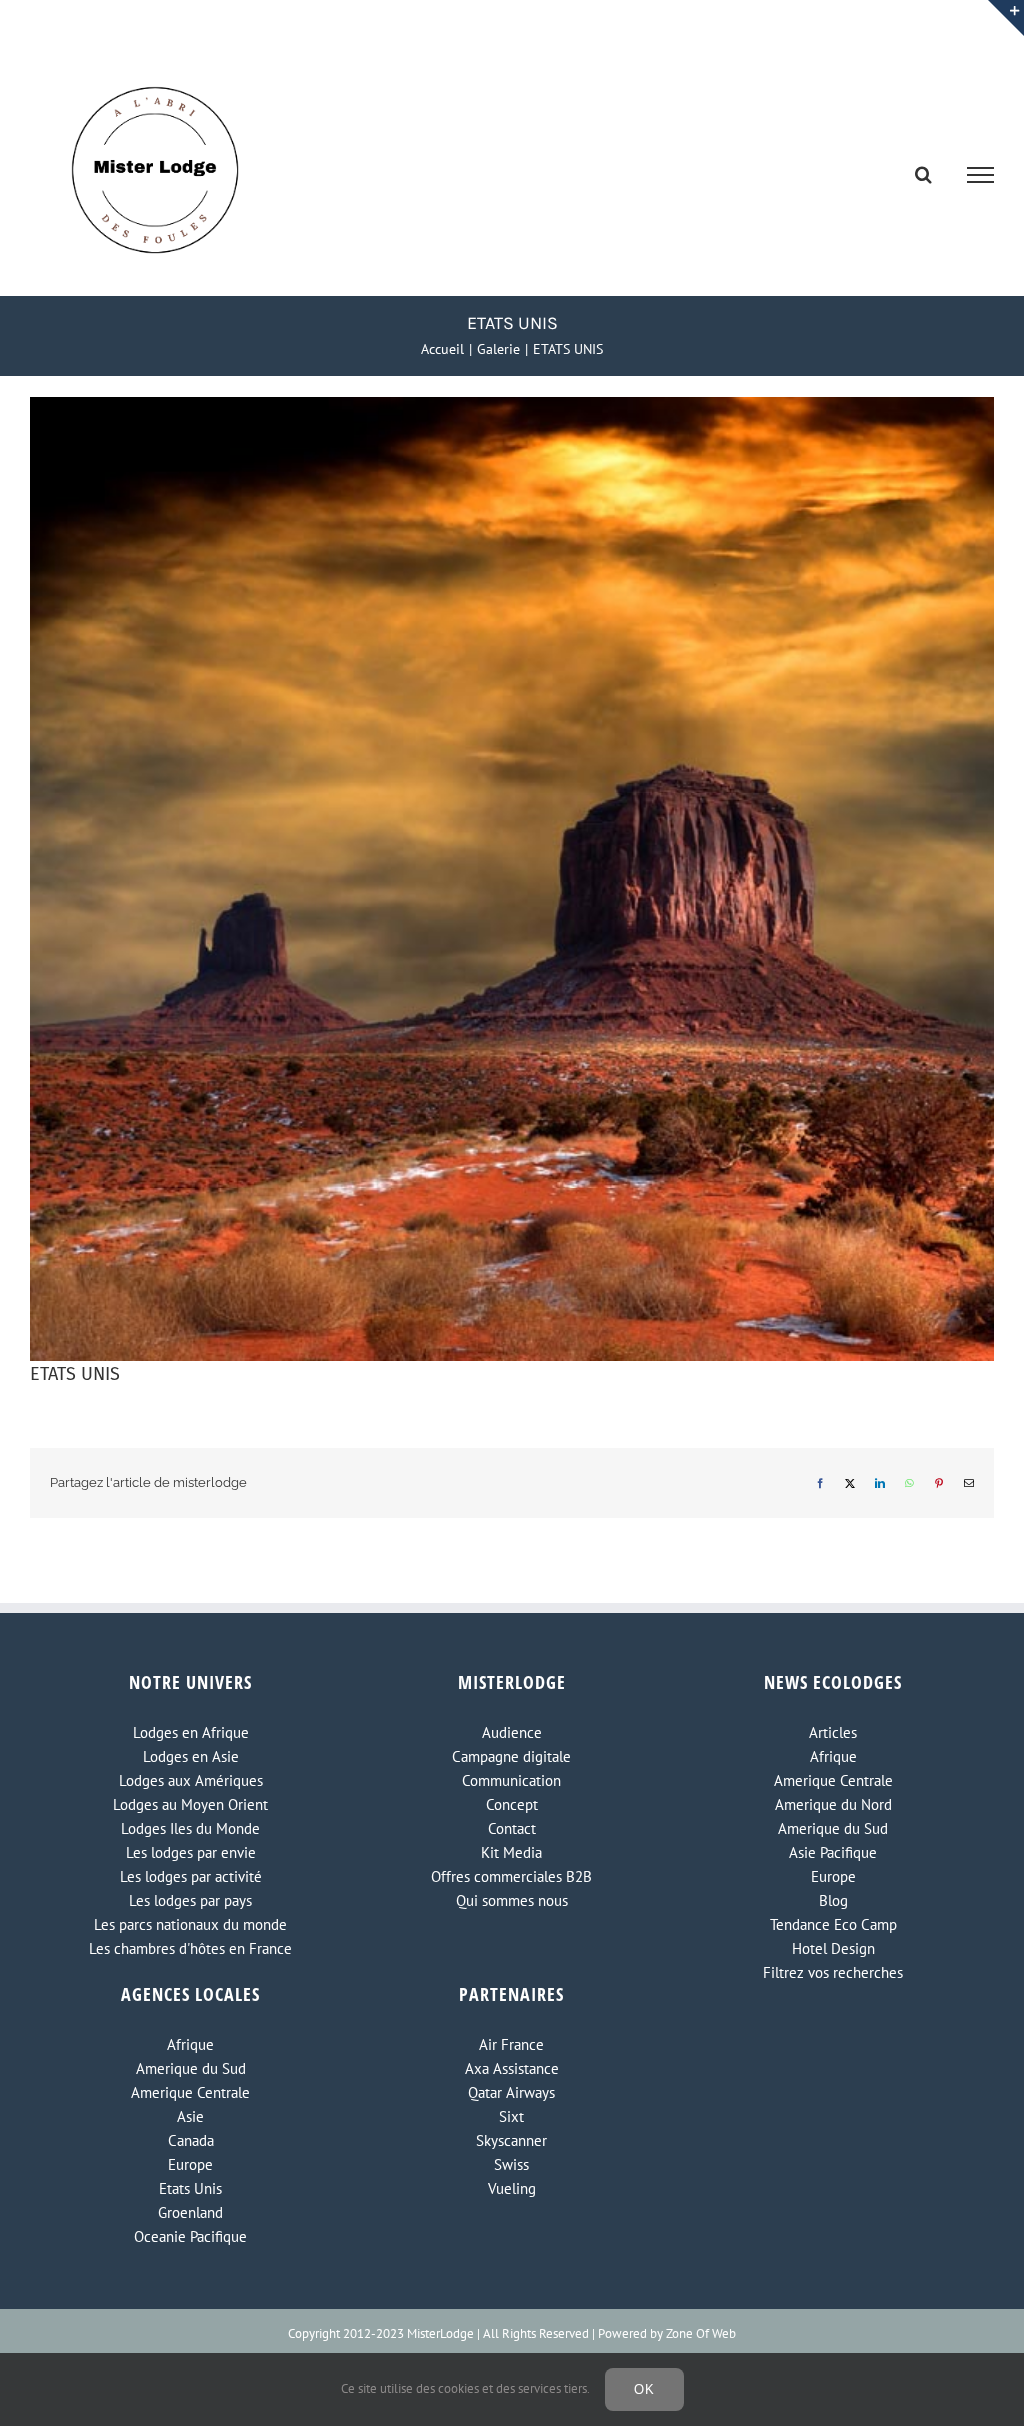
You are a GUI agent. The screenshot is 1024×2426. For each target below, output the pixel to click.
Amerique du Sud (833, 1828)
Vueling (512, 2188)
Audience (512, 1732)
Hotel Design (833, 1948)
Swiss (511, 2164)
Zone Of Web (701, 2333)
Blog (833, 1900)
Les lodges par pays (190, 1900)
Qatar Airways (511, 2092)
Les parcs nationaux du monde (190, 1924)
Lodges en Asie (191, 1756)
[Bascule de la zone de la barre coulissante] (1006, 18)
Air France (511, 2044)
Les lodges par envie (191, 1852)
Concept (512, 1804)
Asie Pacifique (833, 1852)
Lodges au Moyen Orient (190, 1804)
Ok (644, 2389)
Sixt (511, 2116)
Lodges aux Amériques (191, 1780)
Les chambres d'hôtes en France (190, 1948)
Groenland (190, 2212)
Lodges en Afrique (191, 1732)
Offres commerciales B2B (511, 1876)
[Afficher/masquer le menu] (981, 175)
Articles (833, 1732)
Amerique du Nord (833, 1804)
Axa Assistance (512, 2068)
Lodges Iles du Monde (190, 1828)
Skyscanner (511, 2140)
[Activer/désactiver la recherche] (923, 174)
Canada (191, 2140)
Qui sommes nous (512, 1900)
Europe (833, 1876)
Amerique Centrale (833, 1780)
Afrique (833, 1756)
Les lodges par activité (191, 1876)
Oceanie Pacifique (190, 2236)
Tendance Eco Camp (833, 1924)
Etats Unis (190, 2188)
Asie (190, 2116)
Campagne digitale (511, 1756)
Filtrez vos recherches (833, 1972)
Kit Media (511, 1852)
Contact (512, 1828)
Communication (511, 1780)
